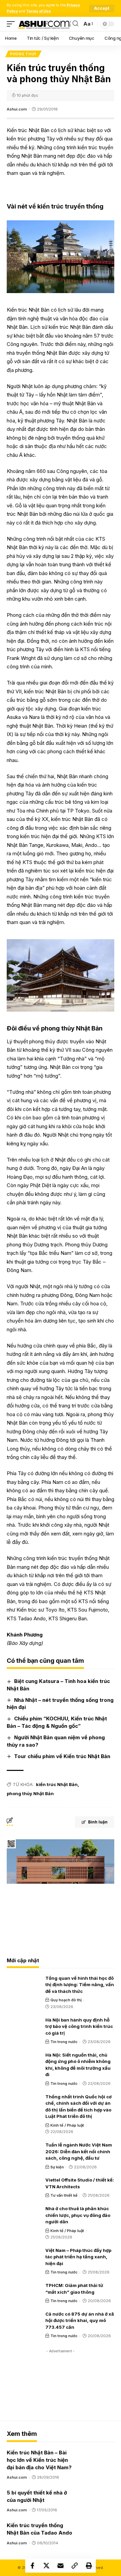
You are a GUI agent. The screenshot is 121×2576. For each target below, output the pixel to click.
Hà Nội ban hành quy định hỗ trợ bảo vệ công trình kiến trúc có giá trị (79, 2026)
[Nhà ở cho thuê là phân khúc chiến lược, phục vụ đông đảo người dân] (24, 2215)
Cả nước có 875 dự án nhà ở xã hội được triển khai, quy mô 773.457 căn (80, 2320)
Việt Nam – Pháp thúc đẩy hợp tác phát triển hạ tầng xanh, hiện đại (78, 2257)
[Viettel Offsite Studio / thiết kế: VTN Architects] (24, 2186)
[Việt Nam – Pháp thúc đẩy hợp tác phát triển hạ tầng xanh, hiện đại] (24, 2257)
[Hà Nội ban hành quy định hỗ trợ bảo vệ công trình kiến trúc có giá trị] (24, 2026)
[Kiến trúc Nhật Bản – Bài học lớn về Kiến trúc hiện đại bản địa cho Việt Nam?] (97, 2458)
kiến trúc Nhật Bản (57, 1784)
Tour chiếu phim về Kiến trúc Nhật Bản (62, 1756)
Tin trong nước (64, 2042)
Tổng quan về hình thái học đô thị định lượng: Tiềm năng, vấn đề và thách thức (80, 1985)
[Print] (89, 2566)
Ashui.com (17, 109)
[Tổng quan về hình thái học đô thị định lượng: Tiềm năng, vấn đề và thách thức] (24, 1984)
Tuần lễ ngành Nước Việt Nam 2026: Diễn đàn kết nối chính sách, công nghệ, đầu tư (79, 2151)
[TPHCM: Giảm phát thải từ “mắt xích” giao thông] (24, 2292)
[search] (75, 24)
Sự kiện (57, 2167)
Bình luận (98, 1822)
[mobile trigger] (12, 24)
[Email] (61, 2566)
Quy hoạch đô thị (66, 2000)
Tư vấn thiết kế (64, 2195)
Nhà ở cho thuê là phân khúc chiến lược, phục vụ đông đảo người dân (78, 2215)
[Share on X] (46, 2566)
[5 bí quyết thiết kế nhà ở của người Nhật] (97, 2499)
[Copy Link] (75, 2566)
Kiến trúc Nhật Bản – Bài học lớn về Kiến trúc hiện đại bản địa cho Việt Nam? (39, 2460)
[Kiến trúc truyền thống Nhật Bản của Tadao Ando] (97, 2531)
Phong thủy (23, 54)
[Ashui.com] (45, 24)
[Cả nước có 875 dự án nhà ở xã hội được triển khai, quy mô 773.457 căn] (24, 2320)
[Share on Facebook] (32, 2566)
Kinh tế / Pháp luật (67, 2125)
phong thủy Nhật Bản (30, 1793)
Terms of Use (38, 11)
